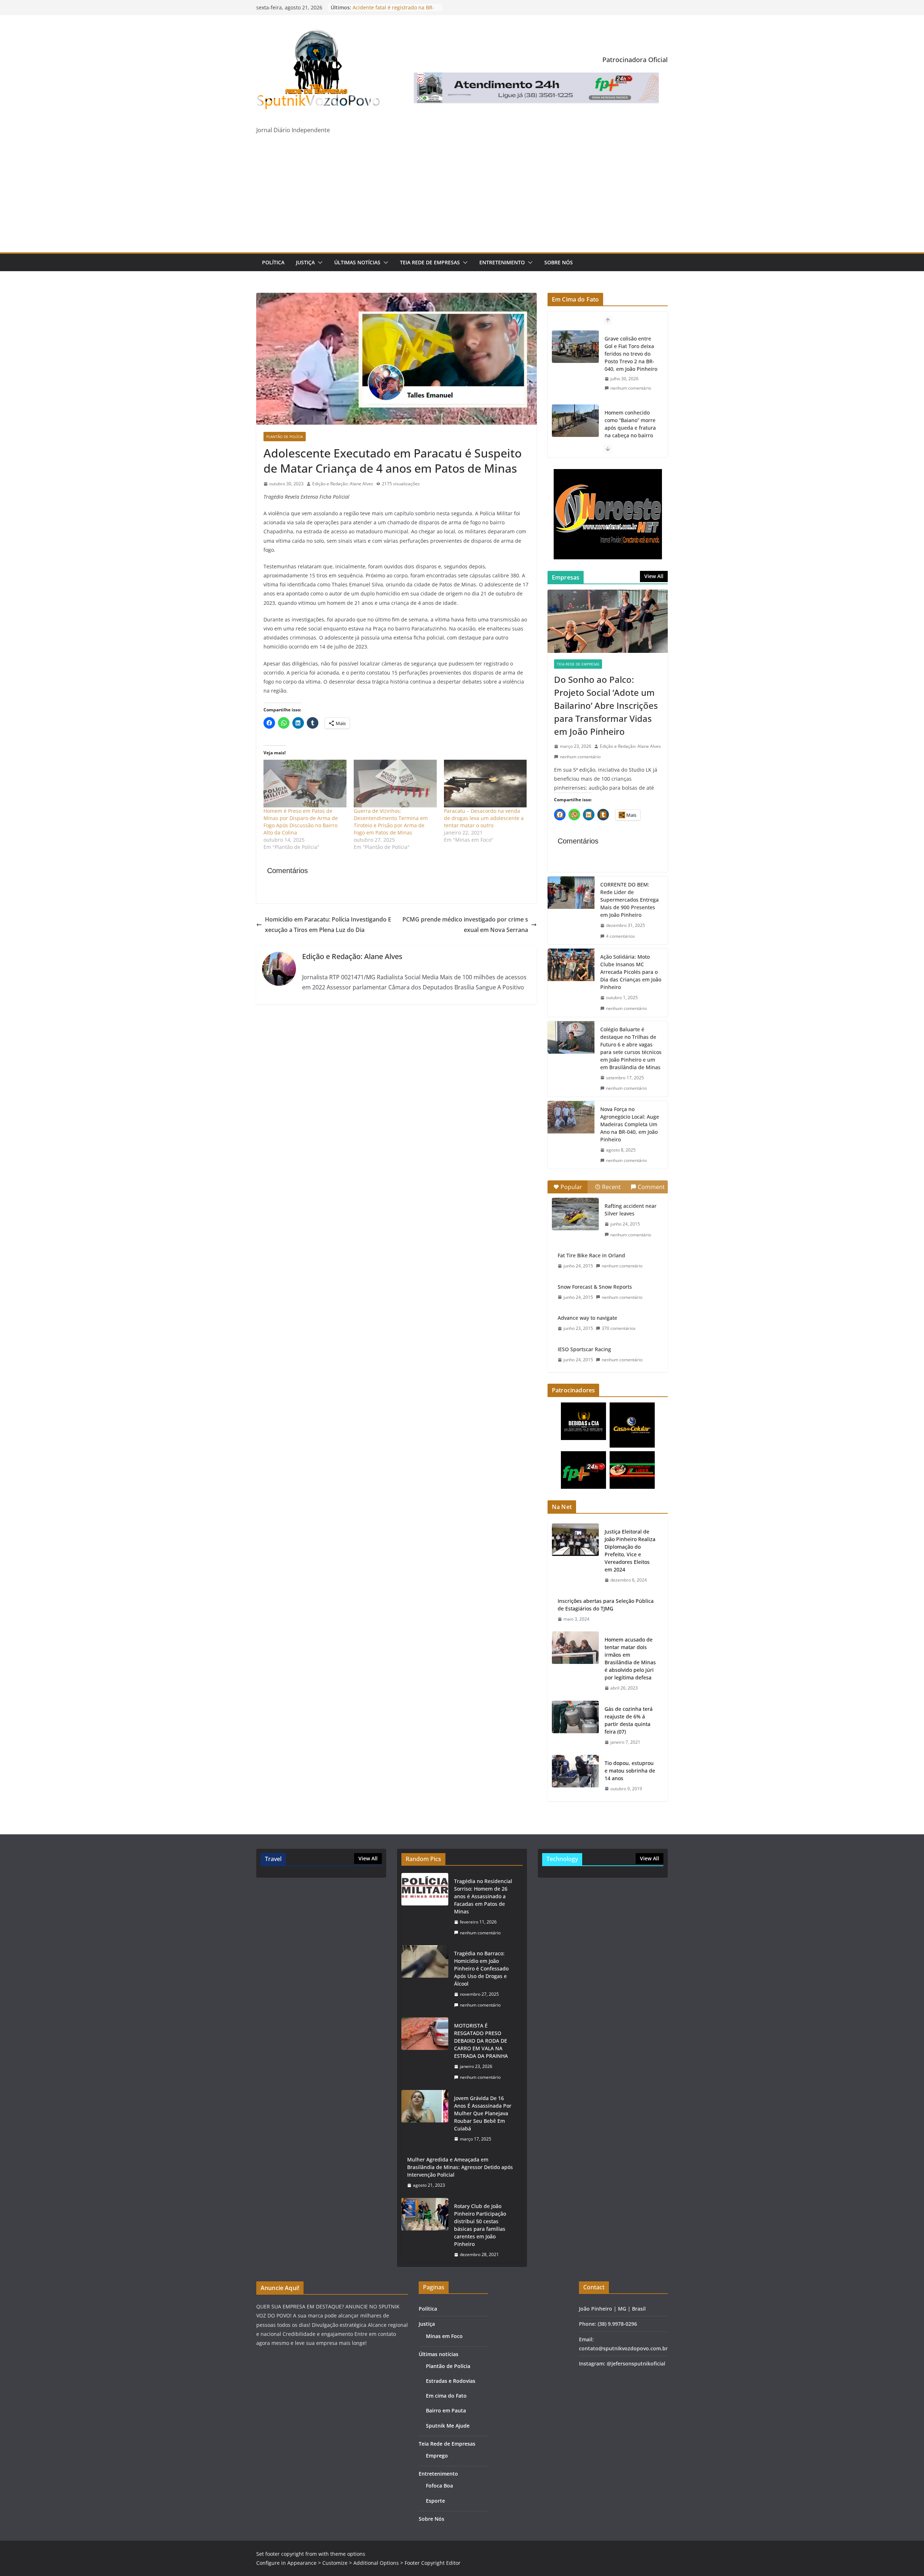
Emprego (437, 2456)
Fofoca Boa (439, 2486)
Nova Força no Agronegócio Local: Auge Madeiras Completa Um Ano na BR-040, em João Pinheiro (630, 1124)
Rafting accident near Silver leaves (631, 1210)
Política (273, 262)
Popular (571, 1187)
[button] (319, 263)
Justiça (305, 262)
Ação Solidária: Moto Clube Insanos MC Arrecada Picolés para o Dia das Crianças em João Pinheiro (631, 972)
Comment (651, 1187)
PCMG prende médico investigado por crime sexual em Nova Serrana (465, 925)
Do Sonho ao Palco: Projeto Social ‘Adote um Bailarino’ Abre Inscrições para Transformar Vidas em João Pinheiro (606, 705)
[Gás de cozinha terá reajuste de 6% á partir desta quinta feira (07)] (575, 1726)
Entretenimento (502, 262)
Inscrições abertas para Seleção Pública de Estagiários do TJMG (606, 1605)
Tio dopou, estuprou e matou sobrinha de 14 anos (630, 1771)
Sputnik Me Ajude (448, 2426)
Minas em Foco (444, 2336)
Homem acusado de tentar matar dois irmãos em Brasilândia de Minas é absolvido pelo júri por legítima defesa (630, 1658)
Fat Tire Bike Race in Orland (591, 1255)
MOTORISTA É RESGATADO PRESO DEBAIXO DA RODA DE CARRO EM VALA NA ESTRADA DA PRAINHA (481, 2041)
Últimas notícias (357, 262)
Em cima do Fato (446, 2396)
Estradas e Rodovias (451, 2381)
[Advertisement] (462, 198)
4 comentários (620, 936)
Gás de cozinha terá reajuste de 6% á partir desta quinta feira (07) (629, 1720)
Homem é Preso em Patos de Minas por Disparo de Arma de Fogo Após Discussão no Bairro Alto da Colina (301, 822)
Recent (611, 1187)
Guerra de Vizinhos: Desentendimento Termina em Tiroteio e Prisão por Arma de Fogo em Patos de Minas (391, 822)
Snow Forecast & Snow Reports (595, 1287)
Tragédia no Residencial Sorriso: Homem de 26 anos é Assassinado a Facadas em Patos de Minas (483, 1896)
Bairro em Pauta (446, 2410)
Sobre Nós (559, 262)
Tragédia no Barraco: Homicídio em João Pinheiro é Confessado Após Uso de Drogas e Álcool (481, 1968)
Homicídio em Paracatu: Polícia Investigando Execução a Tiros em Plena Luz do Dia (328, 925)
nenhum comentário (631, 396)
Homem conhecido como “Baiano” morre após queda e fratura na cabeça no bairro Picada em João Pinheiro (630, 357)
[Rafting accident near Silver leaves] (575, 1214)
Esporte (435, 2501)
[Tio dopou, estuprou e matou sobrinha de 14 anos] (575, 1776)
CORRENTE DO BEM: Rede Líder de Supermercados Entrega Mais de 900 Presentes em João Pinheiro (629, 900)
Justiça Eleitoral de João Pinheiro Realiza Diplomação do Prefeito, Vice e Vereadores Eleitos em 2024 (630, 1551)
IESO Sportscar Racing (584, 1349)
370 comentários (619, 1328)
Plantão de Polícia (285, 437)
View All (654, 576)
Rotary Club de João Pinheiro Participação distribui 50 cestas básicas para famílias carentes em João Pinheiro (480, 2225)
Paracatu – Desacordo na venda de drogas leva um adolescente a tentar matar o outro (484, 818)
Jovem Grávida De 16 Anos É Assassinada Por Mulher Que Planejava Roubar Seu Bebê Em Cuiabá (483, 2113)
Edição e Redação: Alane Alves (343, 484)
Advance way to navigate (587, 1318)
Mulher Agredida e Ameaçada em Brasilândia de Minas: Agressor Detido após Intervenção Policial (460, 2167)
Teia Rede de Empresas (430, 262)
